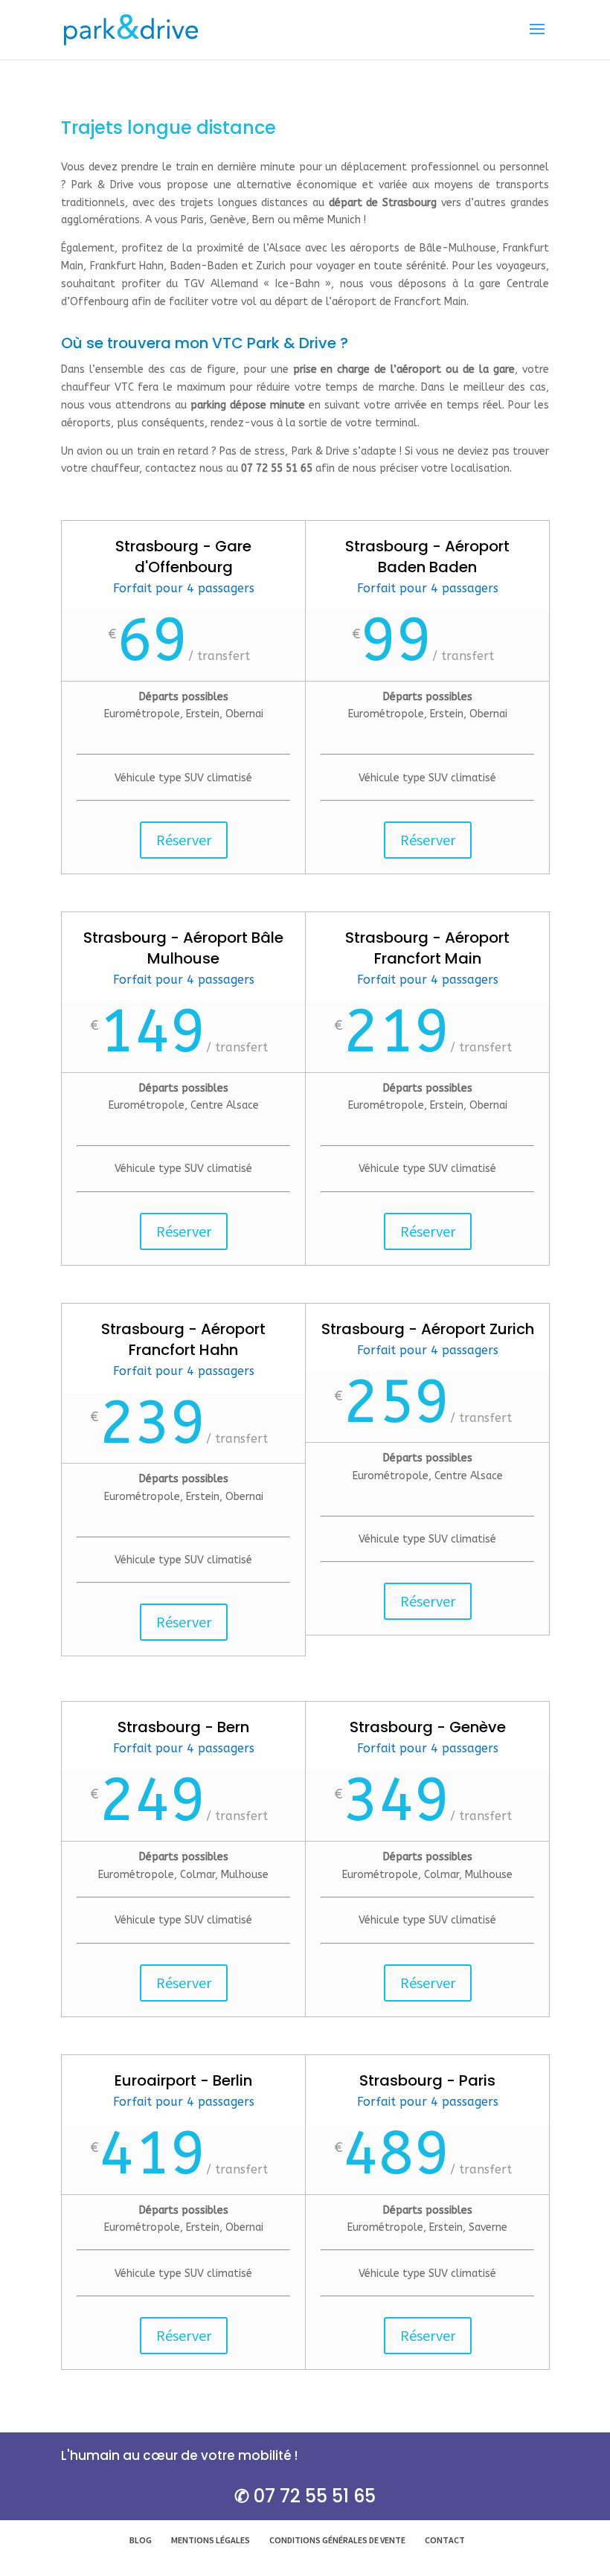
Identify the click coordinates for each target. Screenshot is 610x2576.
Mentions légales (211, 2540)
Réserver (184, 840)
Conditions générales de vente (337, 2540)
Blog (141, 2540)
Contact (445, 2540)
